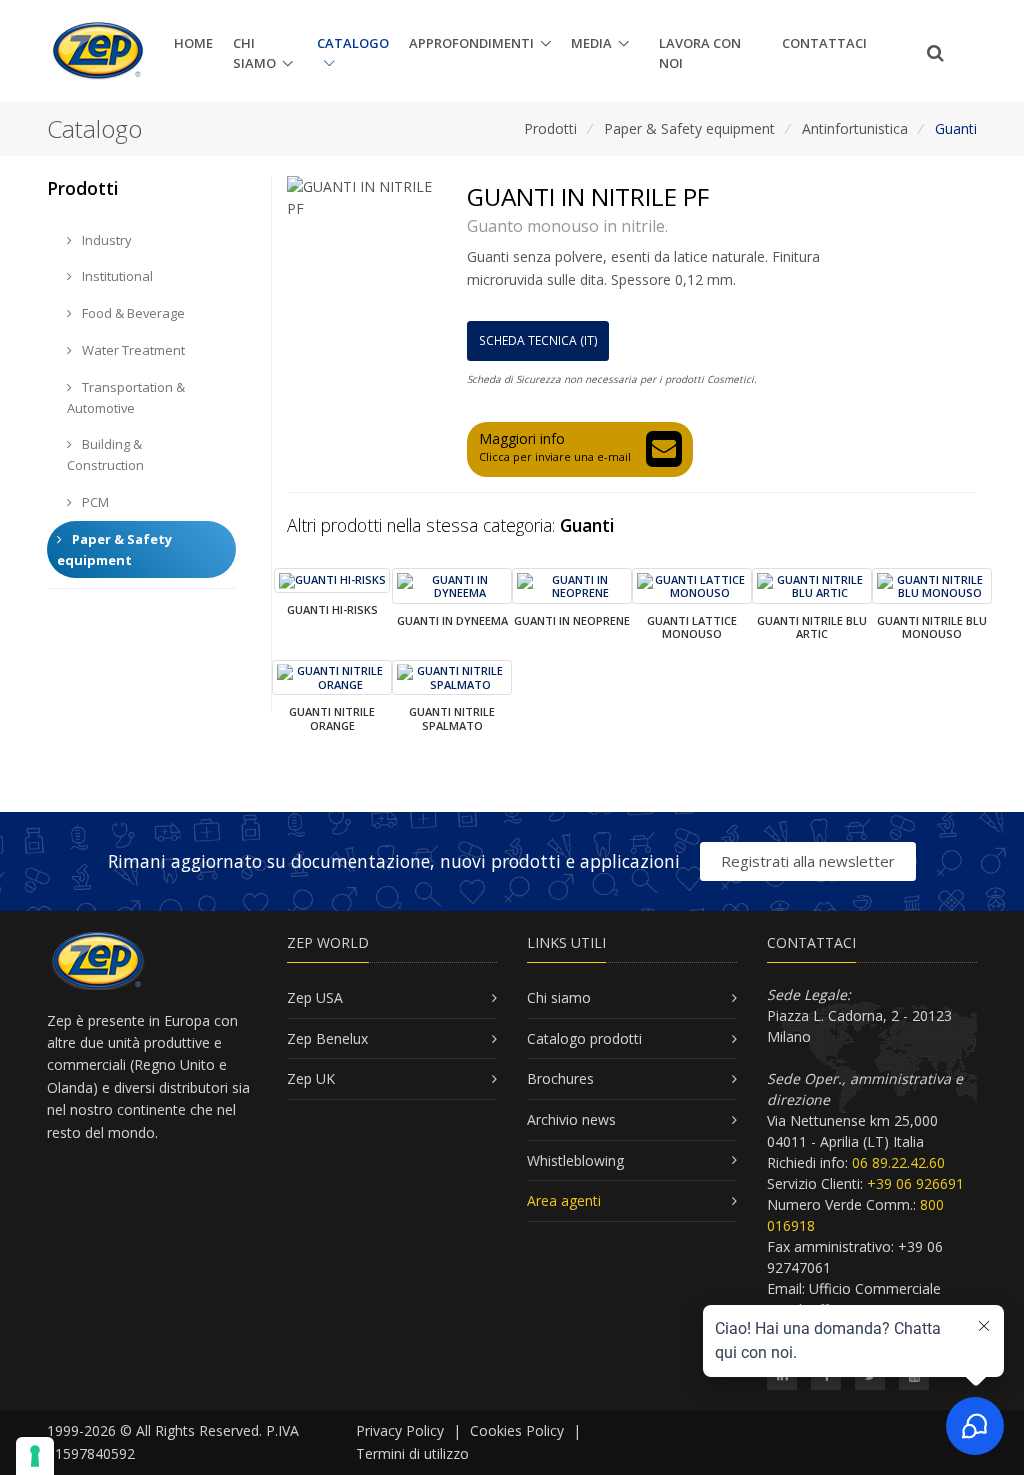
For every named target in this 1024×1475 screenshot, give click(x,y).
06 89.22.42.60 (898, 1162)
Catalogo (353, 43)
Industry (105, 240)
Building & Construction (105, 454)
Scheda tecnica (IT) (538, 340)
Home (193, 43)
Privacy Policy (400, 1430)
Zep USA (315, 997)
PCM (94, 502)
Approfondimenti (471, 43)
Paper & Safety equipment (689, 128)
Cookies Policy (517, 1430)
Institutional (116, 276)
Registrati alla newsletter (808, 861)
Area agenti (564, 1200)
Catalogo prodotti (584, 1038)
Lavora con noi (700, 53)
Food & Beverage (132, 313)
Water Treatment (132, 350)
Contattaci (824, 43)
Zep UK (311, 1078)
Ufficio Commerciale (875, 1288)
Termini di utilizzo (412, 1453)
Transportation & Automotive (126, 397)
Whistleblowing (575, 1160)
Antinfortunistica (855, 128)
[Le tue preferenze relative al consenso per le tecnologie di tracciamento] (35, 1456)
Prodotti (550, 128)
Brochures (560, 1078)
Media (591, 43)
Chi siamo (254, 53)
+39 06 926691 (915, 1183)
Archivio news (571, 1119)
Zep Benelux (327, 1038)
